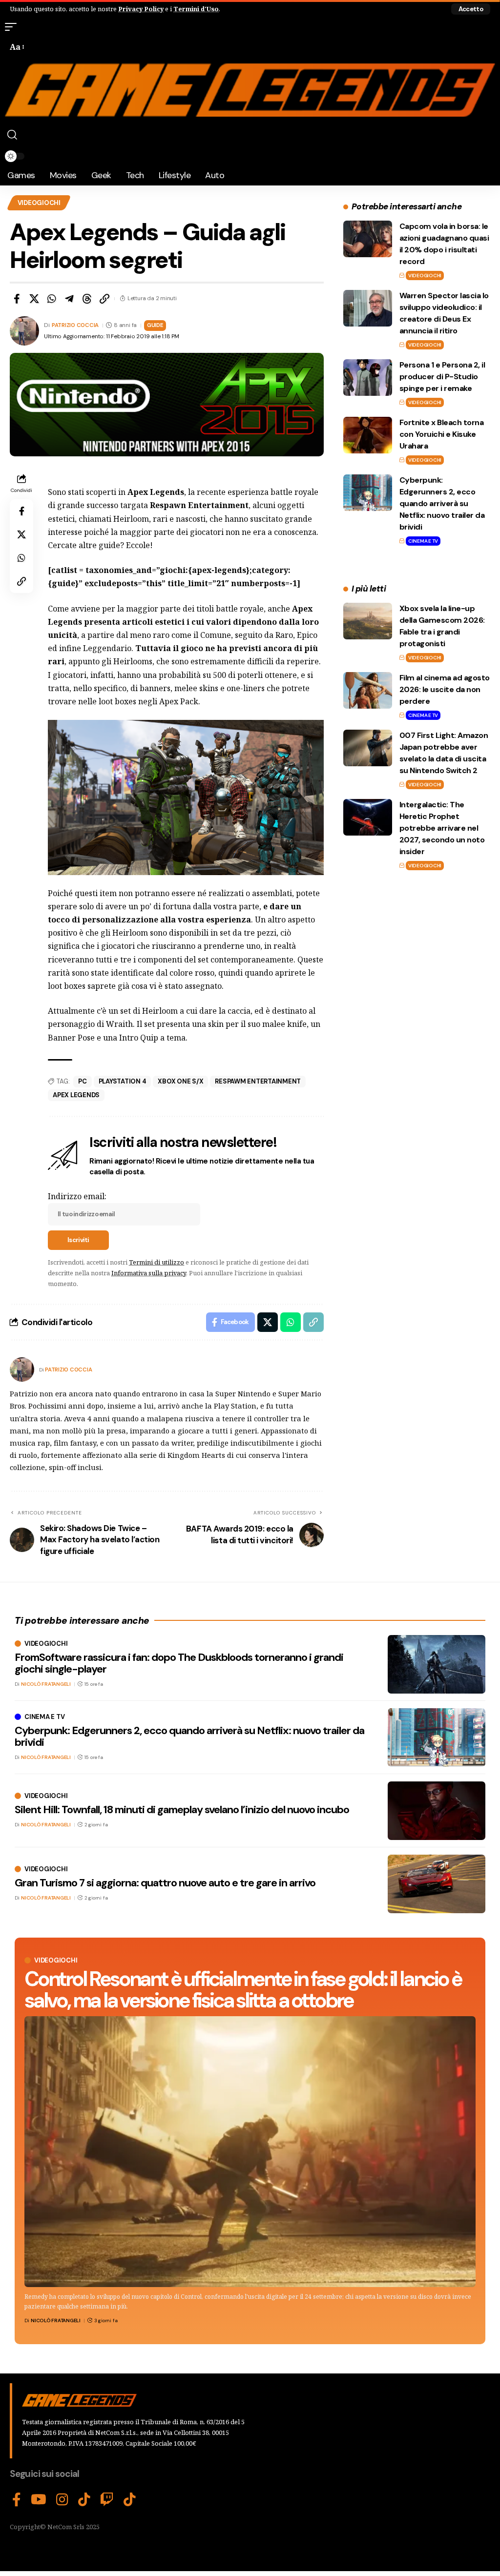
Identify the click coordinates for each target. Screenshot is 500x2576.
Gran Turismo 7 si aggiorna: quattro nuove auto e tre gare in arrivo (165, 1883)
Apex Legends (76, 1095)
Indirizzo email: (77, 1196)
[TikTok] (84, 2500)
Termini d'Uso (196, 9)
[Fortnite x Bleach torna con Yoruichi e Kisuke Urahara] (368, 435)
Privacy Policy (141, 9)
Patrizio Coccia (75, 325)
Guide (155, 325)
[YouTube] (39, 2500)
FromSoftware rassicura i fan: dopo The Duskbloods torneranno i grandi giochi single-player (179, 1663)
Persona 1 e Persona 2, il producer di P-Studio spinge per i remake (442, 377)
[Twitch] (107, 2500)
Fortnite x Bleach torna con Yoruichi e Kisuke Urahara (442, 434)
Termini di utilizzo (156, 1262)
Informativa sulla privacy (149, 1273)
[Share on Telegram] (69, 299)
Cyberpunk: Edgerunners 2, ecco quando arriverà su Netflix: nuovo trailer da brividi (442, 503)
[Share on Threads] (87, 299)
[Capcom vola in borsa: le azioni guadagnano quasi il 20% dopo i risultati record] (368, 239)
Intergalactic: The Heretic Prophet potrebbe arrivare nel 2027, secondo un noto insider (442, 828)
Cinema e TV (423, 541)
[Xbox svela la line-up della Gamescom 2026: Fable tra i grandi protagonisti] (368, 621)
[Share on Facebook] (17, 299)
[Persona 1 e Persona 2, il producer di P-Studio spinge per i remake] (368, 378)
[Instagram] (62, 2500)
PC (83, 1081)
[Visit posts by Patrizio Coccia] (22, 1370)
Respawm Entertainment (258, 1081)
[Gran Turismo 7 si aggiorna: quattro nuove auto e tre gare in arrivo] (437, 1884)
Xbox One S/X (180, 1081)
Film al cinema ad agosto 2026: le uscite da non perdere (445, 689)
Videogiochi (39, 203)
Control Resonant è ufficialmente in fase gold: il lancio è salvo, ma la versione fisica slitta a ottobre (243, 1990)
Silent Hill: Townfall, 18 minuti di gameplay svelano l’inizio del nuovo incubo (182, 1809)
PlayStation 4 (123, 1081)
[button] (471, 9)
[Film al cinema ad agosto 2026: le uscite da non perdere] (368, 690)
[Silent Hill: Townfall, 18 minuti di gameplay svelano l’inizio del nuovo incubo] (437, 1811)
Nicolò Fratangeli (56, 2320)
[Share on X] (34, 299)
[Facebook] (17, 2500)
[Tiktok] (130, 2500)
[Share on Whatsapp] (52, 299)
